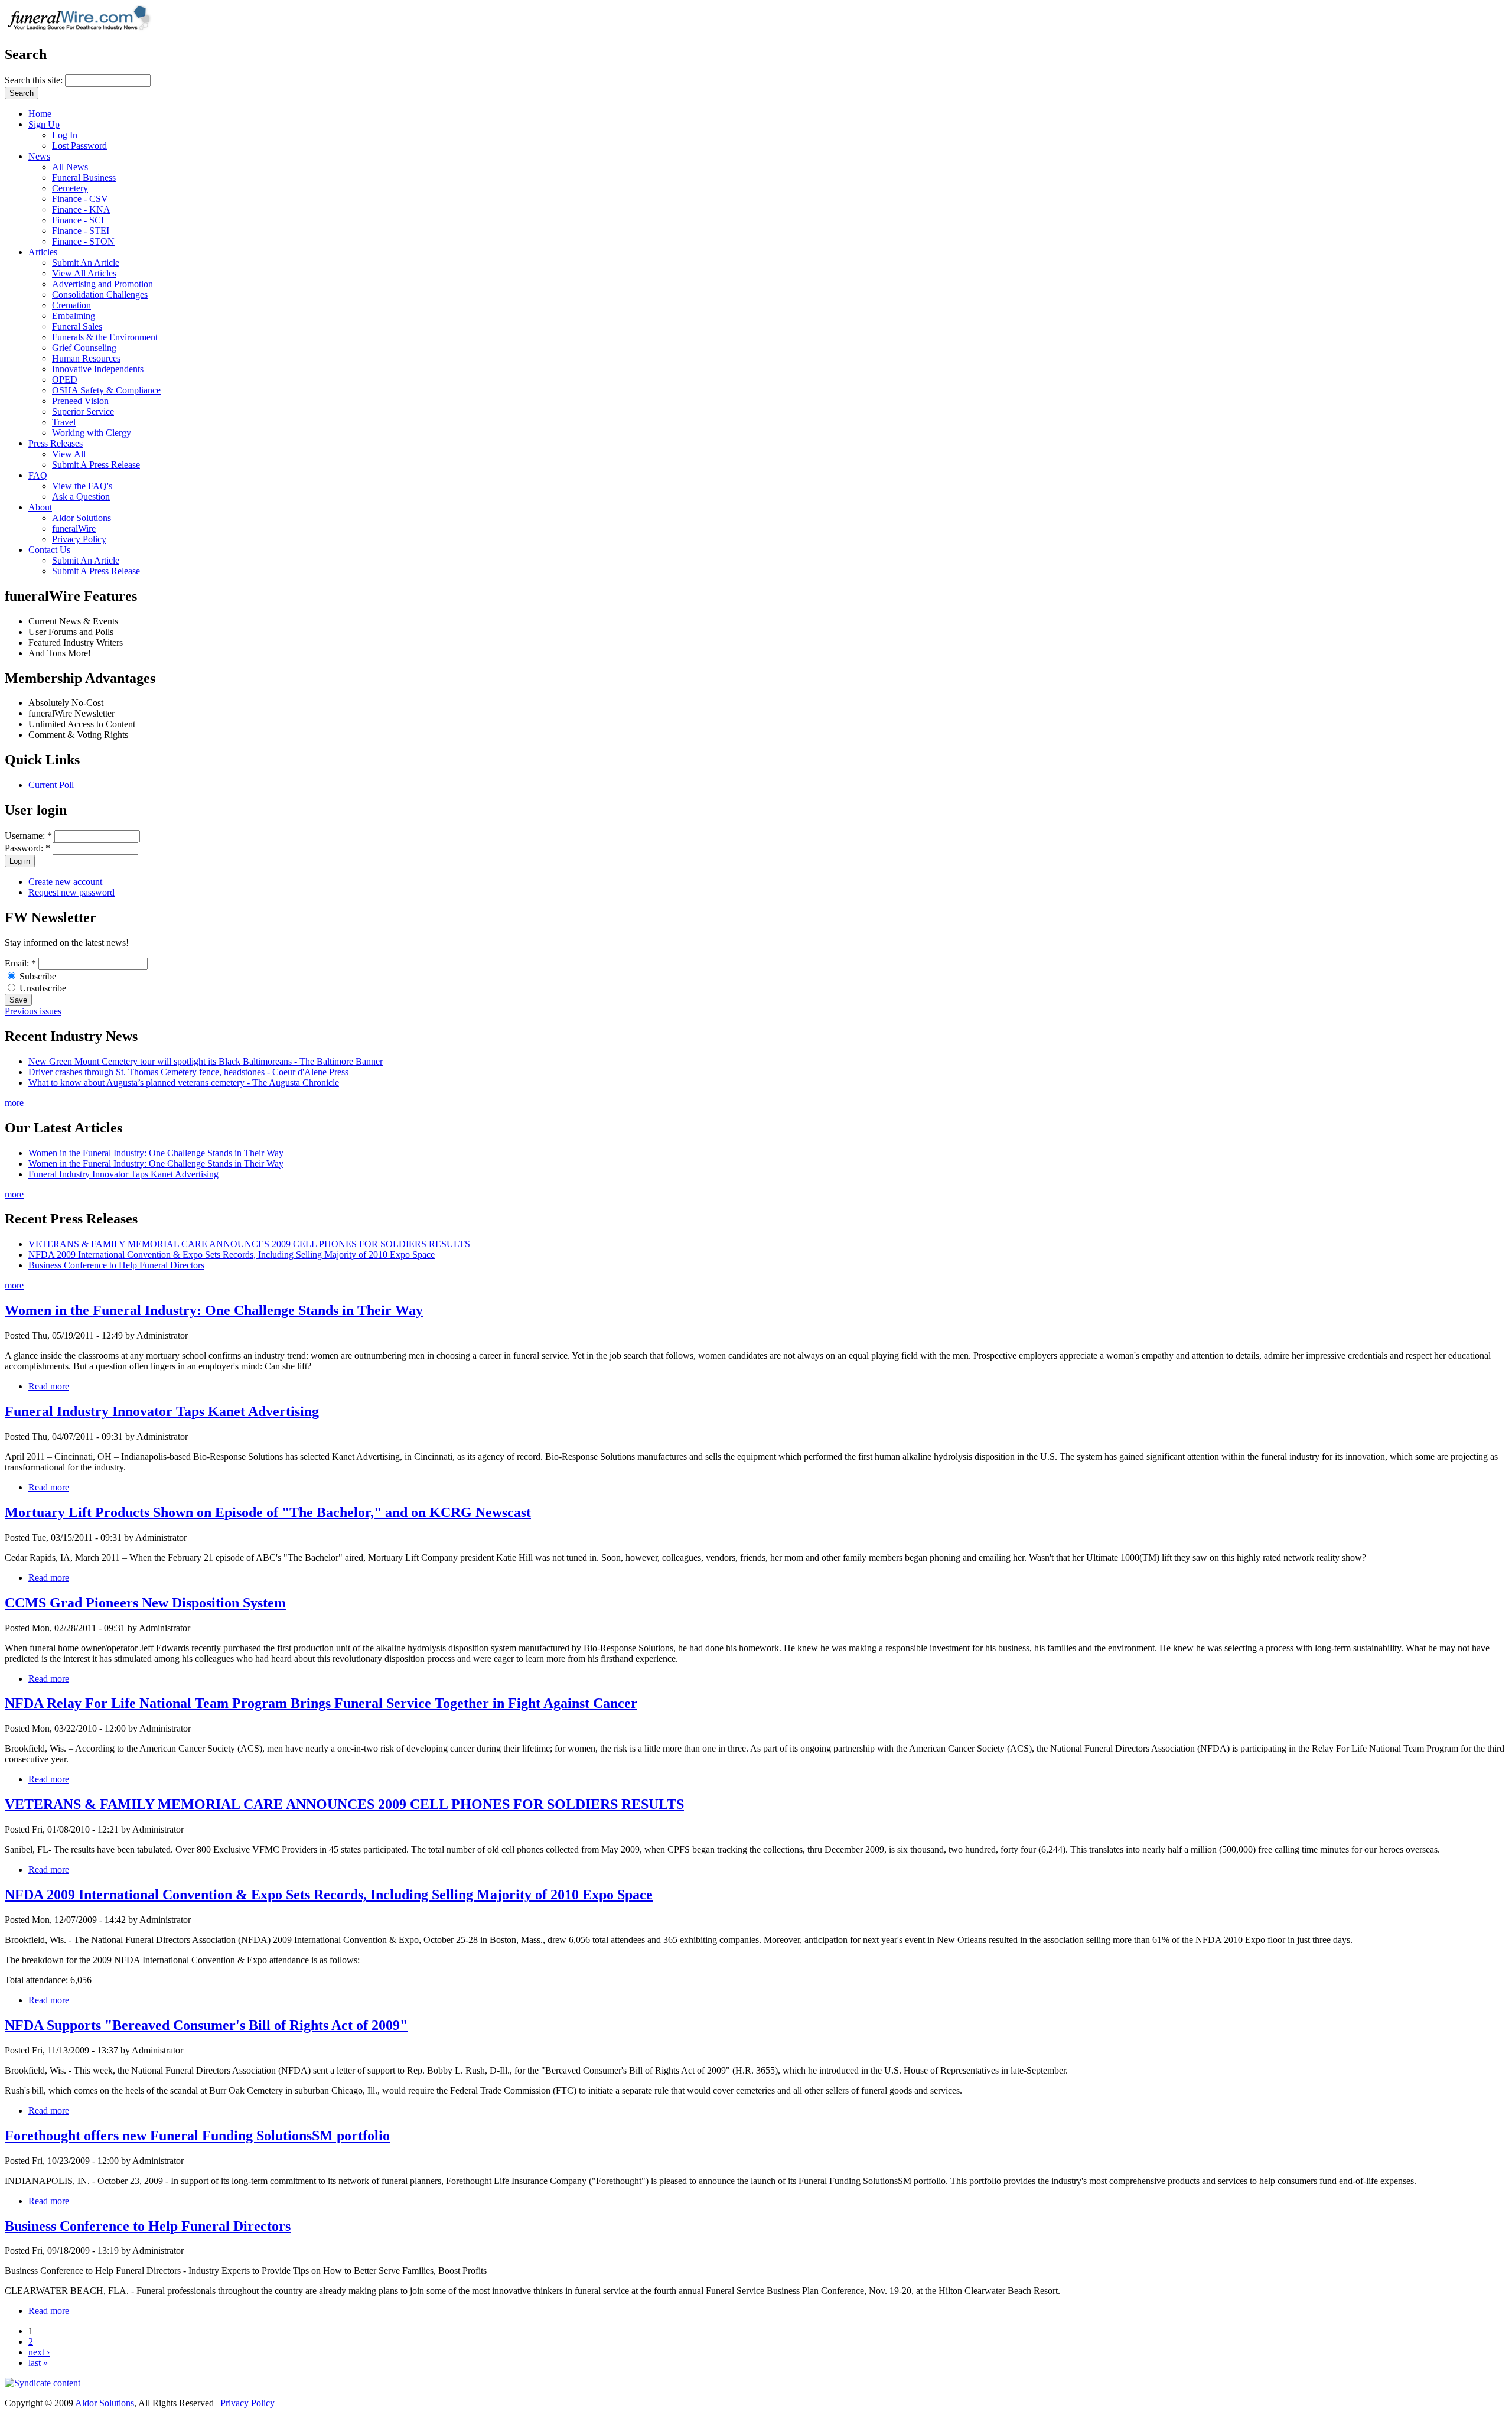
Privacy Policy (79, 539)
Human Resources (86, 358)
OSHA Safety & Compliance (106, 390)
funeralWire (74, 528)
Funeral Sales (77, 326)
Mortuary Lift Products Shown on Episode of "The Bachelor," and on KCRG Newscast (268, 1512)
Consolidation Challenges (100, 294)
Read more (49, 1386)
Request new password (71, 892)
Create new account (65, 882)
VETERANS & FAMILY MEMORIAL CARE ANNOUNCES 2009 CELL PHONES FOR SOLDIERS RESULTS (249, 1244)
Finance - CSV (80, 199)
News (39, 156)
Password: (27, 848)
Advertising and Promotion (102, 284)
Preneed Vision (80, 401)
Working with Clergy (92, 433)
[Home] (83, 29)
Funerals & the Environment (105, 337)
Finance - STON (83, 241)
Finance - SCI (78, 220)
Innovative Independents (98, 369)
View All (69, 454)
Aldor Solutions (82, 518)
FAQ (38, 475)
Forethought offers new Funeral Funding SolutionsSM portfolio (197, 2136)
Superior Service (83, 411)
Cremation (71, 305)
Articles (43, 252)
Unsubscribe (42, 988)
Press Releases (56, 443)
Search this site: (35, 80)
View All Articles (84, 273)
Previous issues (33, 1011)
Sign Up (44, 124)
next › (39, 2352)
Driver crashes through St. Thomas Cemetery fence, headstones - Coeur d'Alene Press (188, 1072)
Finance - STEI (81, 231)
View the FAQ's (82, 486)
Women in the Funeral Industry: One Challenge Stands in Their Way (156, 1153)
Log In (65, 135)
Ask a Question (81, 497)
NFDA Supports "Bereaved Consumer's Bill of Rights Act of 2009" (206, 2025)
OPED (65, 380)
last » (38, 2363)
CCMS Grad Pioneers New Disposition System (145, 1603)
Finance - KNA (81, 209)
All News (70, 167)
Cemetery (70, 188)
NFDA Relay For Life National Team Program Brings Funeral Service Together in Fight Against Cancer (321, 1703)
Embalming (74, 316)
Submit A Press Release (96, 465)
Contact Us (49, 550)
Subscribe (37, 976)
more (14, 1103)
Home (40, 114)
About (40, 507)
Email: (20, 963)
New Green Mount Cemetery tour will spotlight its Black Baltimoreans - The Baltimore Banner (206, 1061)
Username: (28, 836)
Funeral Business (84, 178)
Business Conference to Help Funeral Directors (116, 1265)
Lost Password (79, 146)
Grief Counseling (84, 348)
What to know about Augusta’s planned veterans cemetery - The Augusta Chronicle (184, 1083)
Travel (64, 422)
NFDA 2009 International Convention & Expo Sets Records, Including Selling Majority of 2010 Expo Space (232, 1254)
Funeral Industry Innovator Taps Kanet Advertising (123, 1174)
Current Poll (51, 785)
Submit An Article (86, 263)
